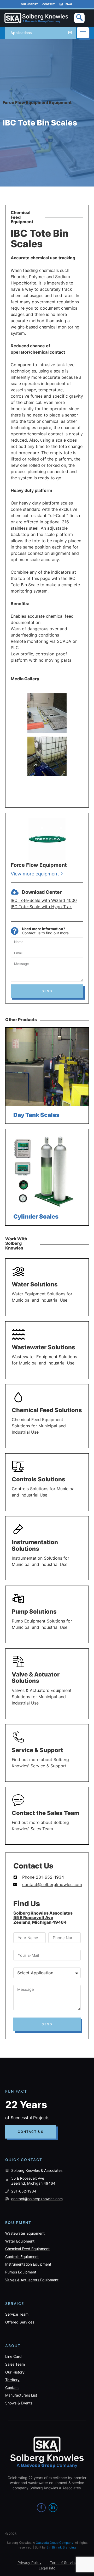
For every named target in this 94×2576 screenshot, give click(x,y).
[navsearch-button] (79, 18)
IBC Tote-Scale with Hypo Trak (41, 907)
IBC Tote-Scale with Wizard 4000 (44, 900)
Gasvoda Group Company (55, 2543)
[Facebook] (41, 2508)
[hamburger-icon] (83, 33)
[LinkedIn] (53, 2508)
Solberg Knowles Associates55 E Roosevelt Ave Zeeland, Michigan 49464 (43, 1918)
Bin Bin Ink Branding (61, 2547)
